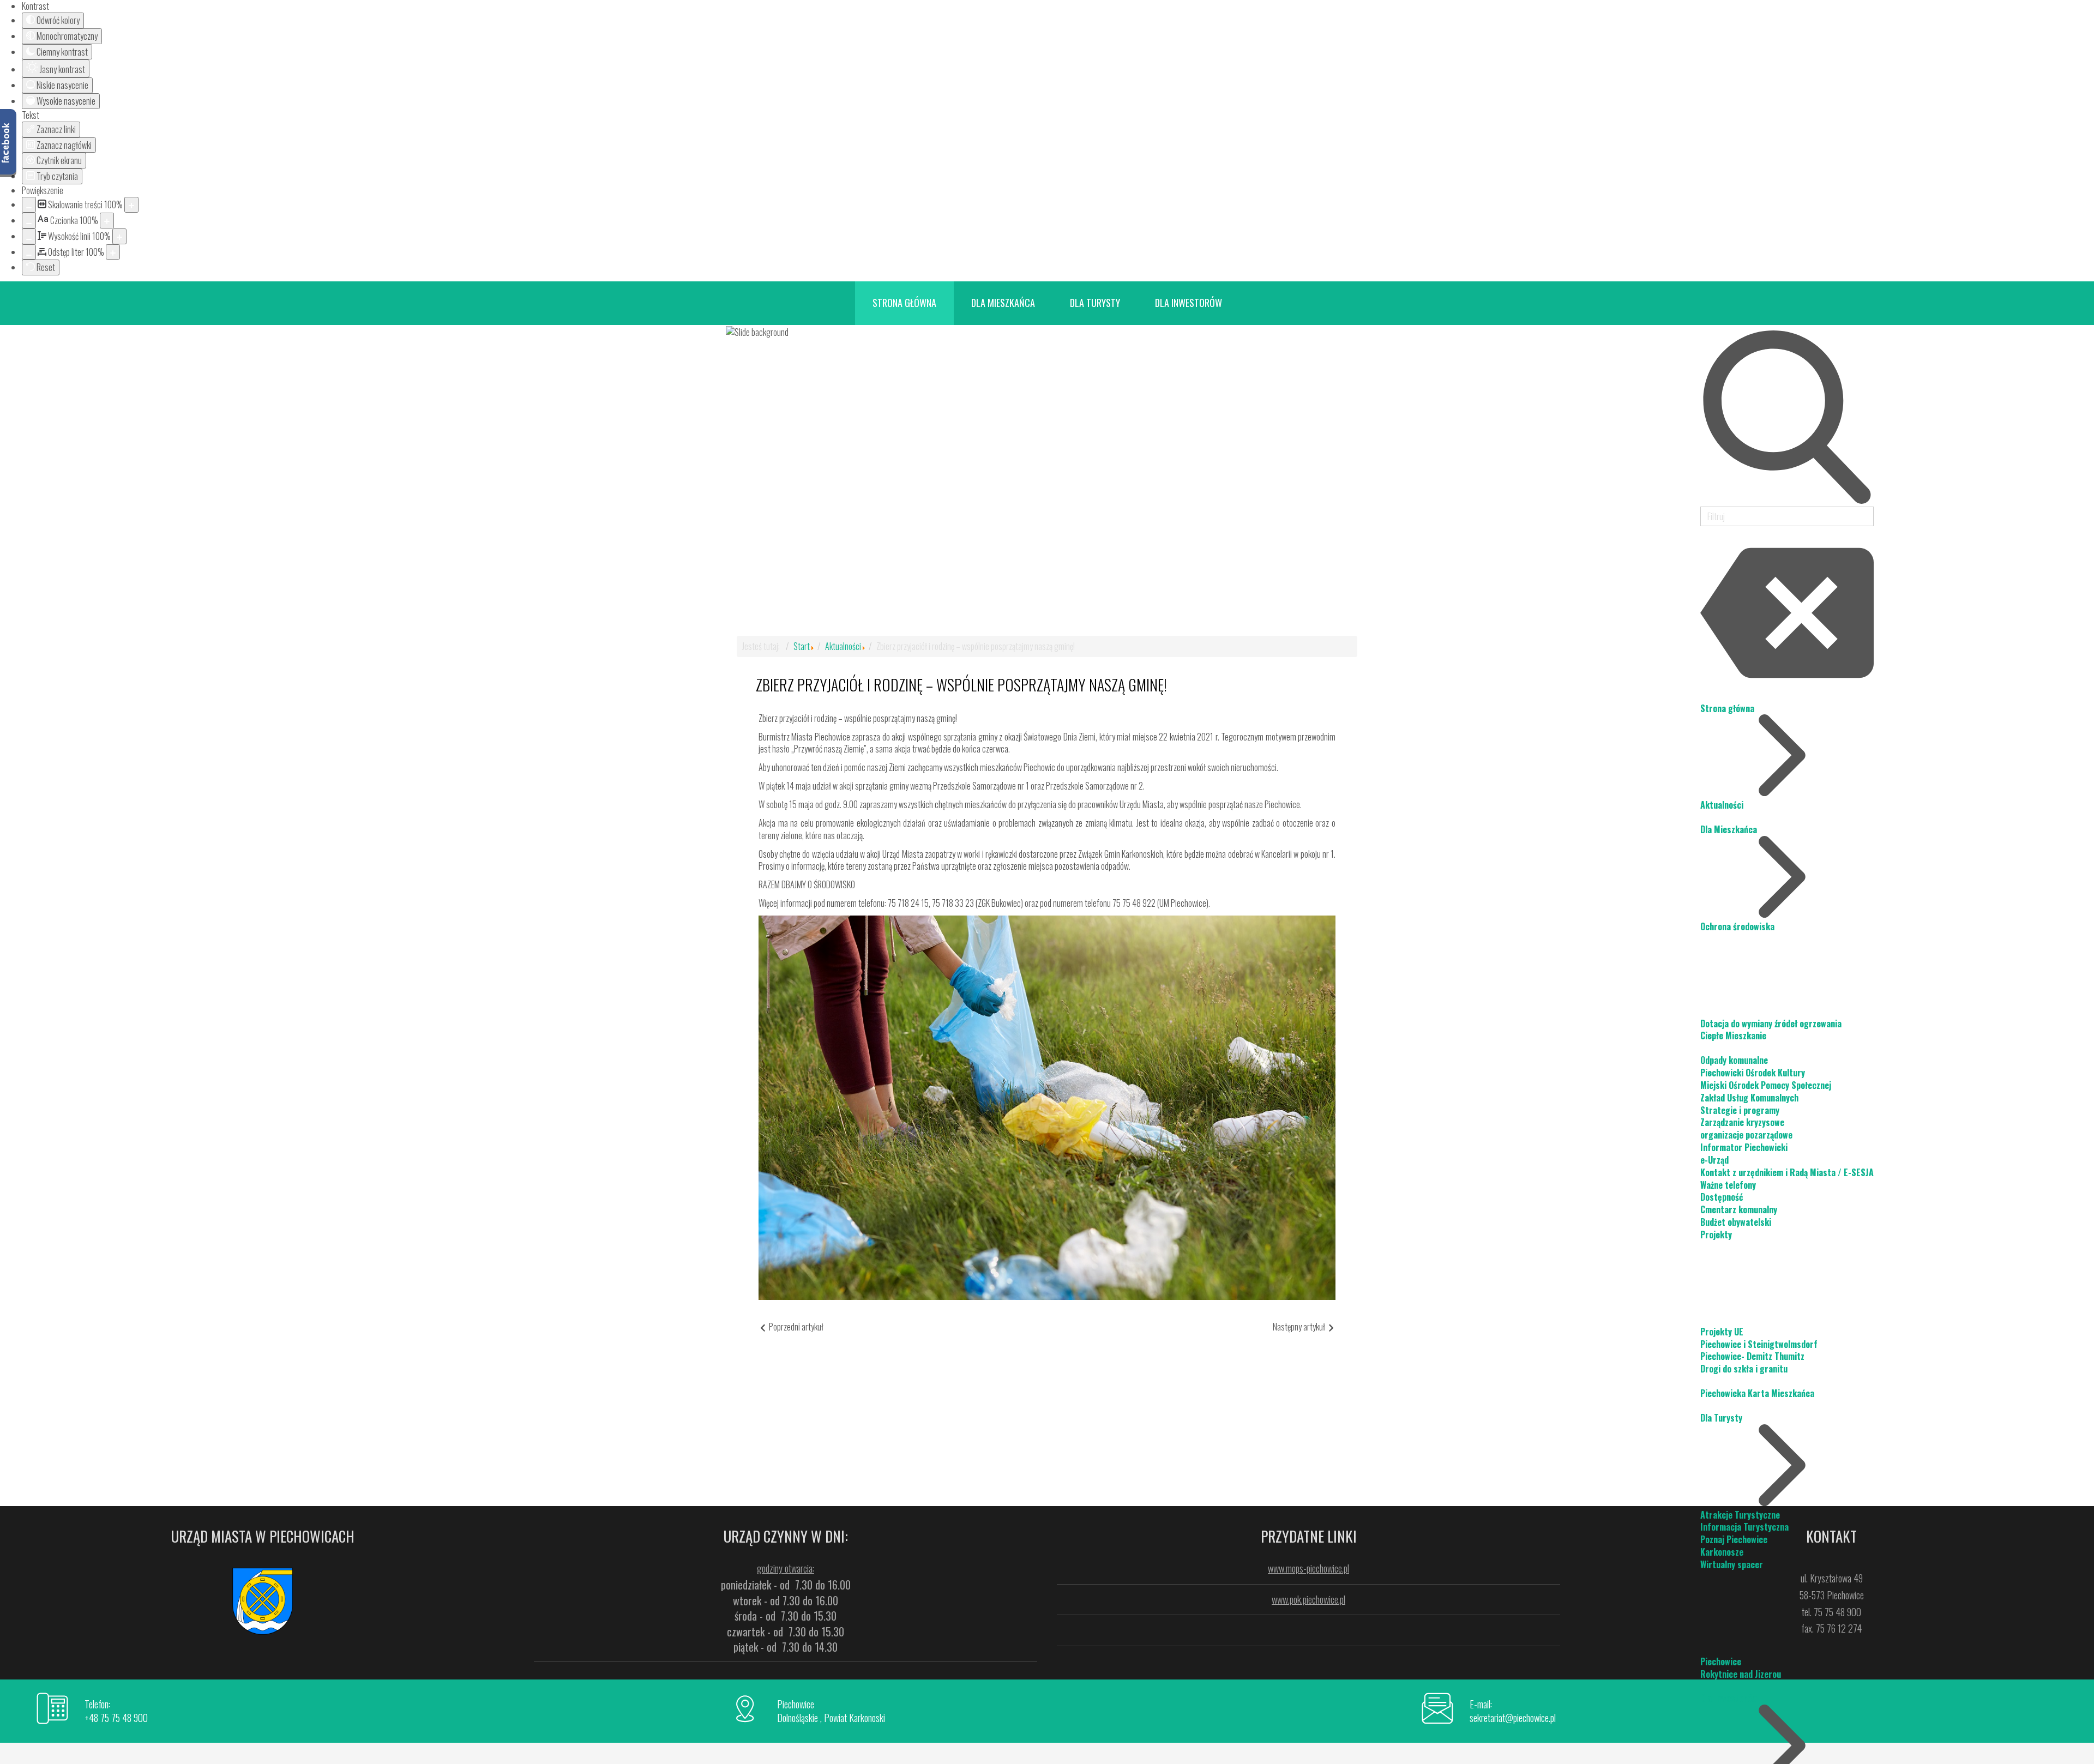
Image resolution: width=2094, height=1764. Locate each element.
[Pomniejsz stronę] (29, 205)
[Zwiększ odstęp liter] (113, 252)
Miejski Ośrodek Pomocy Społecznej (1766, 1085)
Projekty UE (1722, 1332)
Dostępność (1722, 1197)
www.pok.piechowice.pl (1308, 1599)
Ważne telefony (1728, 1185)
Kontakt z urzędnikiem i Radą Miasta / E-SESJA (1787, 1172)
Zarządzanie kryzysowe (1742, 1122)
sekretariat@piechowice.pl (1513, 1718)
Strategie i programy (1740, 1110)
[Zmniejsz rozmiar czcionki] (29, 221)
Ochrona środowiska (1737, 926)
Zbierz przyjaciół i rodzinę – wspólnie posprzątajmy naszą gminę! (961, 685)
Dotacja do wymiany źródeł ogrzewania (1771, 1024)
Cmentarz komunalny (1739, 1209)
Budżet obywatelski (1736, 1222)
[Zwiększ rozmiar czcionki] (107, 221)
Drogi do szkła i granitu (1744, 1369)
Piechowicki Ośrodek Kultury (1753, 1073)
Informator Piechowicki (1744, 1147)
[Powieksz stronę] (131, 205)
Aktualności (1722, 805)
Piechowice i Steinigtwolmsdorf (1759, 1344)
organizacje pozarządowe (1746, 1135)
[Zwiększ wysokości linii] (119, 236)
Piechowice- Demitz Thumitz (1752, 1356)
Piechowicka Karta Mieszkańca (1757, 1393)
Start (802, 646)
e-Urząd (1714, 1160)
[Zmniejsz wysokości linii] (29, 236)
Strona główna (1727, 708)
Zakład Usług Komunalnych (1749, 1098)
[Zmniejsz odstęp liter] (29, 252)
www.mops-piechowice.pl (1308, 1568)
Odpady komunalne (1734, 1060)
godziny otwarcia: (786, 1568)
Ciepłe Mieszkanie (1733, 1035)
